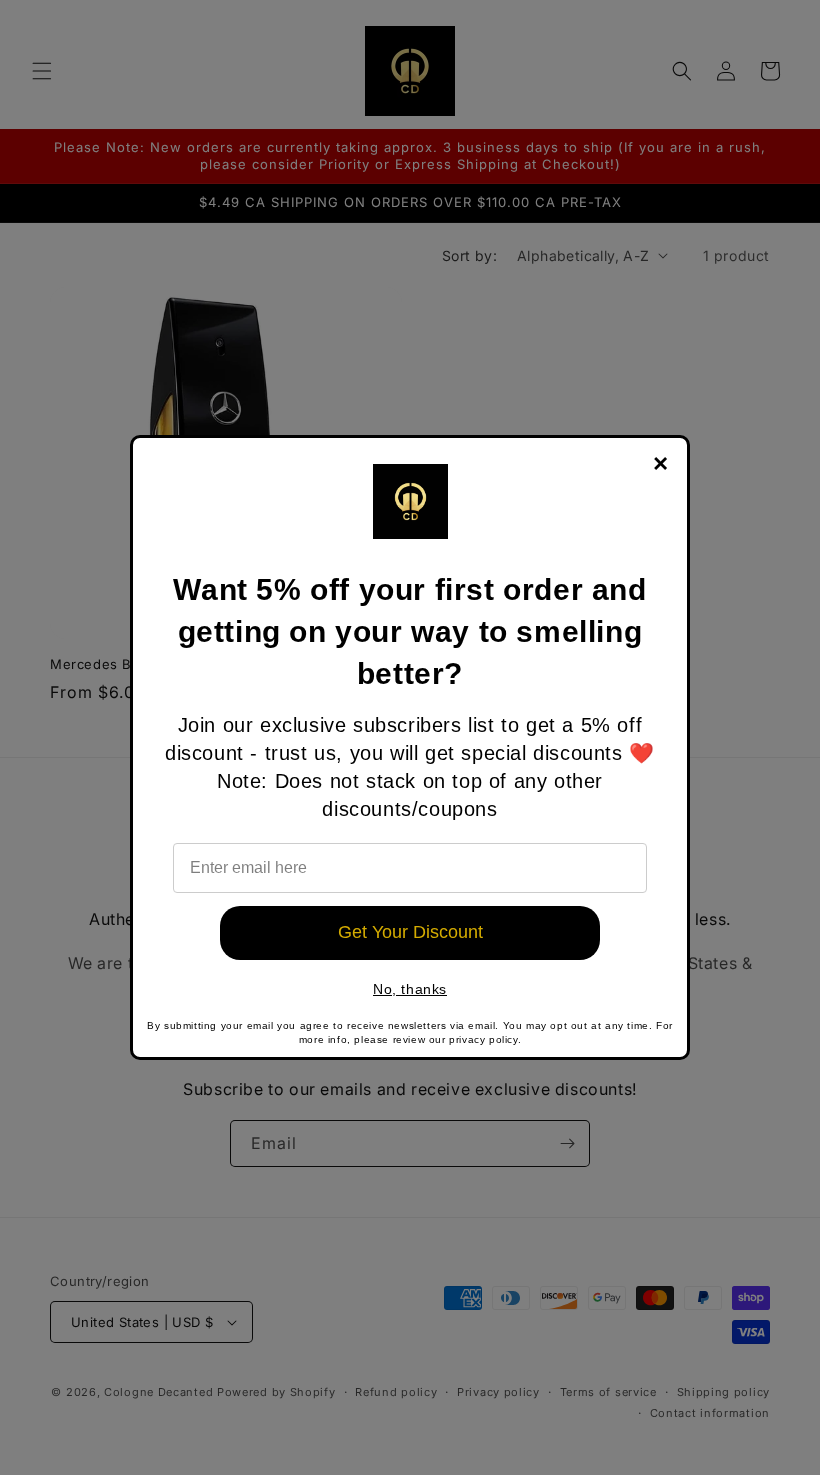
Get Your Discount (410, 932)
